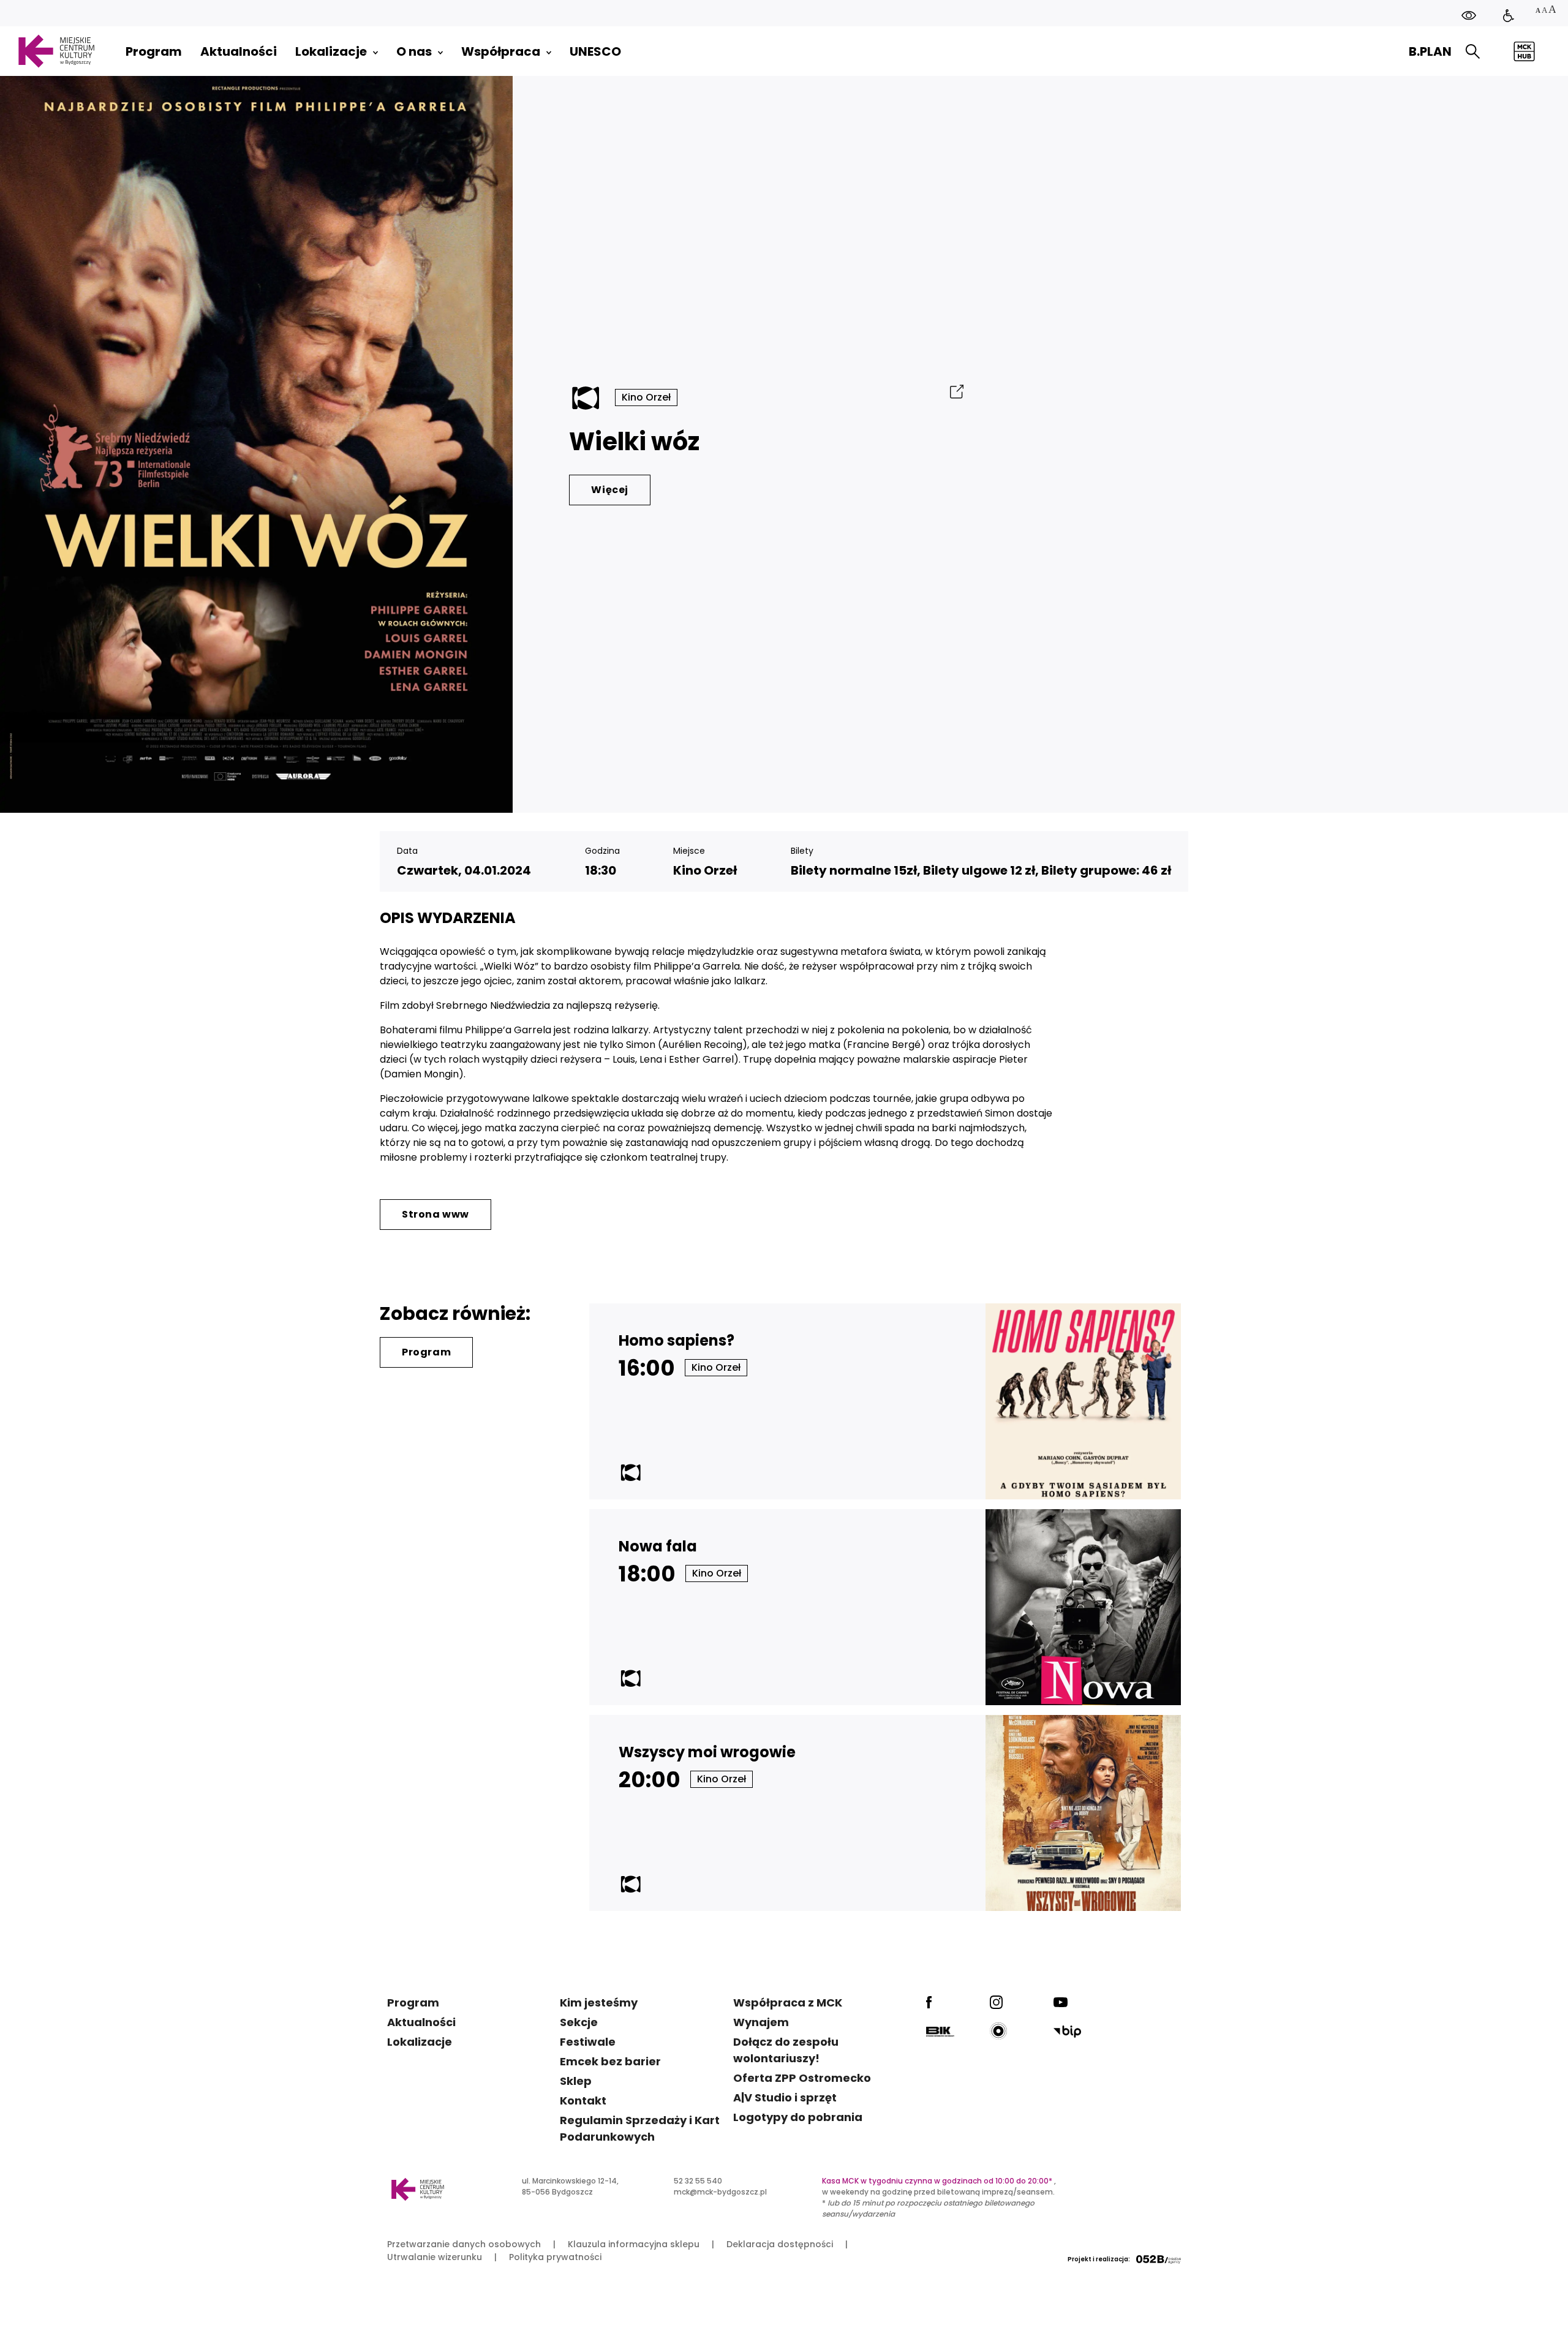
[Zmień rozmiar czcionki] (1545, 11)
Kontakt (583, 2101)
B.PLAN (1430, 51)
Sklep (576, 2081)
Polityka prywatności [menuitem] (555, 2257)
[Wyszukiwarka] (1473, 52)
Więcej (610, 490)
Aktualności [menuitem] (239, 51)
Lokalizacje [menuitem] (331, 51)
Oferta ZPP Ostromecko (802, 2078)
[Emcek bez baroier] (1509, 16)
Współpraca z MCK (788, 2003)
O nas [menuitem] (414, 51)
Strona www (435, 1214)
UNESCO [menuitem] (595, 51)
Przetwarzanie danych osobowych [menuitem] (464, 2244)
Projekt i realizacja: (1099, 2259)
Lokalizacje (420, 2042)
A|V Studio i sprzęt (785, 2097)
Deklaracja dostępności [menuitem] (780, 2244)
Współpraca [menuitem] (501, 51)
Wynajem (761, 2022)
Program (426, 1352)
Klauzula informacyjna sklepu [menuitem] (634, 2244)
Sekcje (579, 2022)
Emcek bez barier (610, 2061)
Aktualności (421, 2022)
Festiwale (588, 2042)
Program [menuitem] (154, 51)
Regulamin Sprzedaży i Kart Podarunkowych (640, 2128)
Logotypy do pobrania (798, 2117)
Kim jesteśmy (599, 2003)
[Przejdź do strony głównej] (56, 51)
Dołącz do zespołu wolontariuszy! (786, 2050)
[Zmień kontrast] (1469, 16)
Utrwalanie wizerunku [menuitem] (435, 2257)
